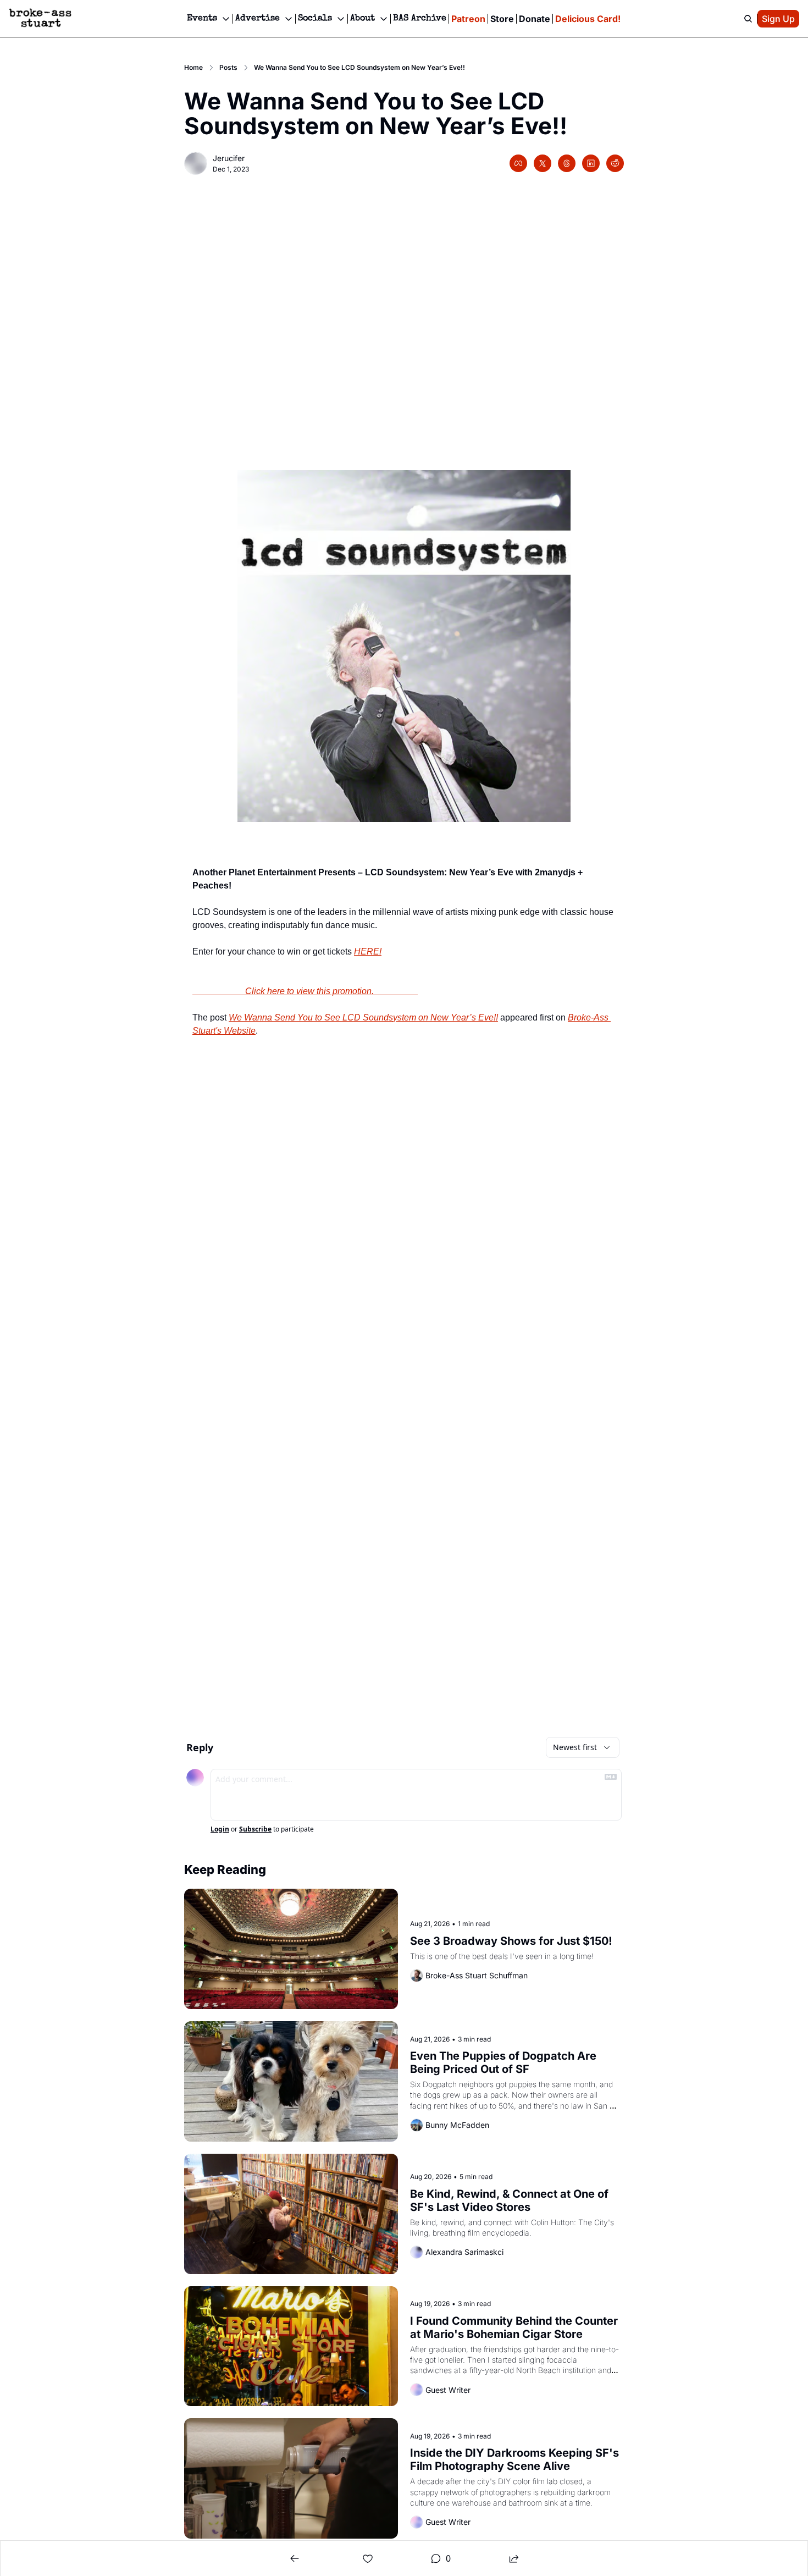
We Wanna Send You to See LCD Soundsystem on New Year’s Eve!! (363, 1017)
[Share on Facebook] (518, 163)
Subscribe (255, 1829)
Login (220, 1829)
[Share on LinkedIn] (591, 163)
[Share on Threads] (567, 163)
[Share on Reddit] (615, 163)
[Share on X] (543, 163)
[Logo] (40, 19)
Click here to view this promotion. (305, 991)
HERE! (368, 951)
